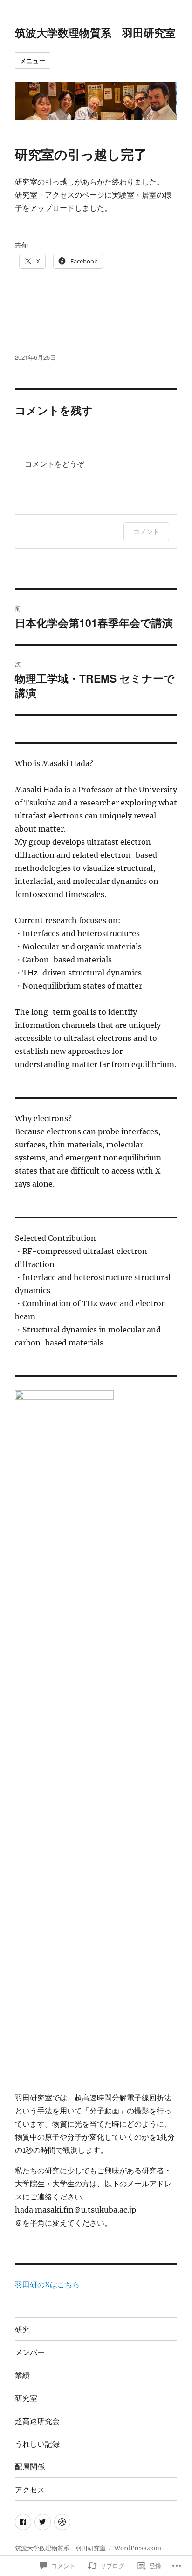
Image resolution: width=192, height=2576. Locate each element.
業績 (22, 2375)
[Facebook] (23, 2522)
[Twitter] (43, 2522)
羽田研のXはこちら (47, 2284)
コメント (146, 531)
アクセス (30, 2489)
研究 (22, 2329)
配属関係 (30, 2466)
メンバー (30, 2352)
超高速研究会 (37, 2421)
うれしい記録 (37, 2444)
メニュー (33, 60)
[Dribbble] (62, 2522)
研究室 (26, 2398)
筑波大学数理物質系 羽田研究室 (95, 32)
